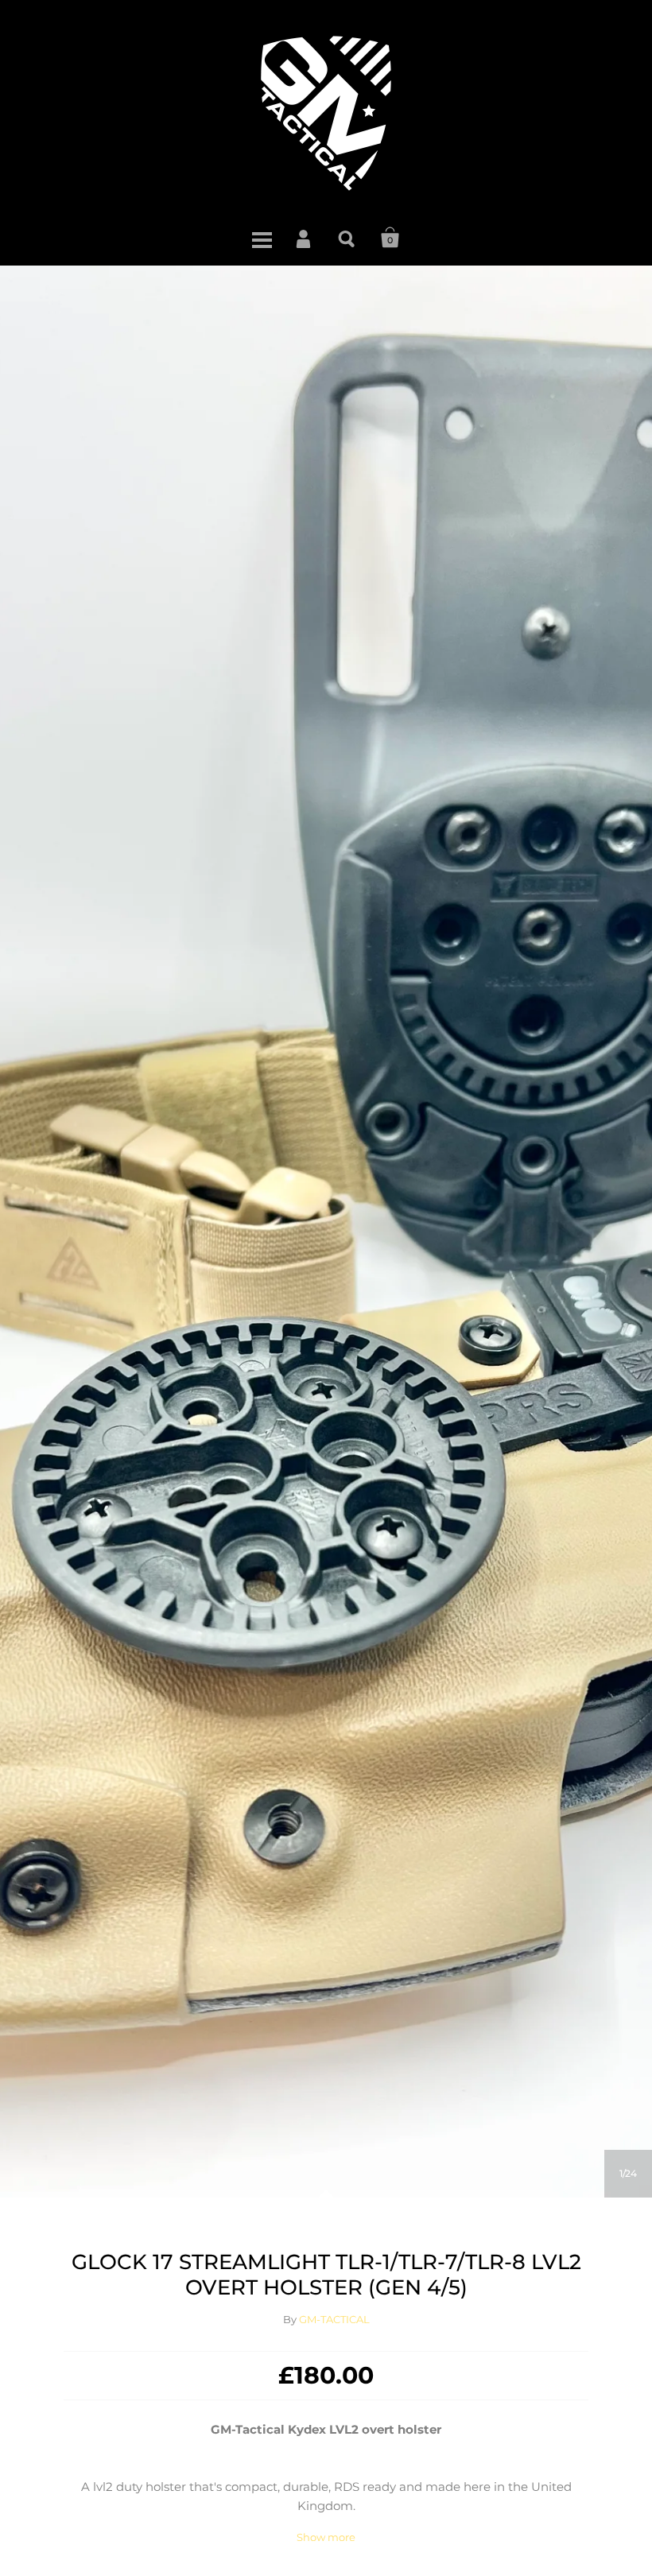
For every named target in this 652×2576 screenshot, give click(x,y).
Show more (326, 2537)
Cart (390, 238)
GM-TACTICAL (334, 2319)
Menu (262, 238)
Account (305, 238)
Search (347, 238)
